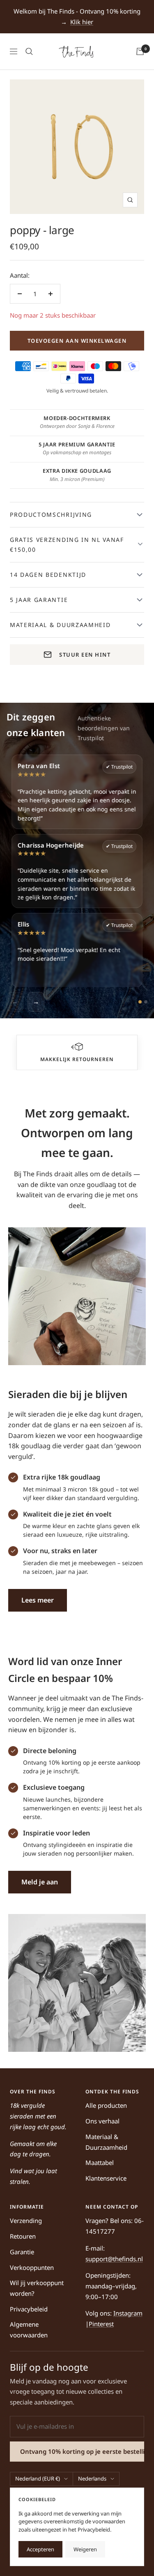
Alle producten (106, 2105)
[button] (77, 1047)
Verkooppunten (32, 2267)
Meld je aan (40, 1882)
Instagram (128, 2313)
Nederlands (92, 2478)
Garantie (22, 2252)
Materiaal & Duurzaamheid (106, 2142)
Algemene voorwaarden (29, 2330)
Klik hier (82, 22)
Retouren (23, 2236)
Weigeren (85, 2549)
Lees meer (38, 1600)
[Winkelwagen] (140, 51)
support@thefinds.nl (114, 2259)
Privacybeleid (29, 2309)
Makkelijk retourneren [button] (77, 1059)
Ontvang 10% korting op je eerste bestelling (82, 2451)
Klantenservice (106, 2178)
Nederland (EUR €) (38, 2478)
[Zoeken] (29, 51)
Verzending (26, 2221)
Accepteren (40, 2549)
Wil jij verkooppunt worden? (37, 2288)
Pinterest (101, 2324)
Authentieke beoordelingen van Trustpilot (104, 728)
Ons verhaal (102, 2121)
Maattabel (100, 2163)
